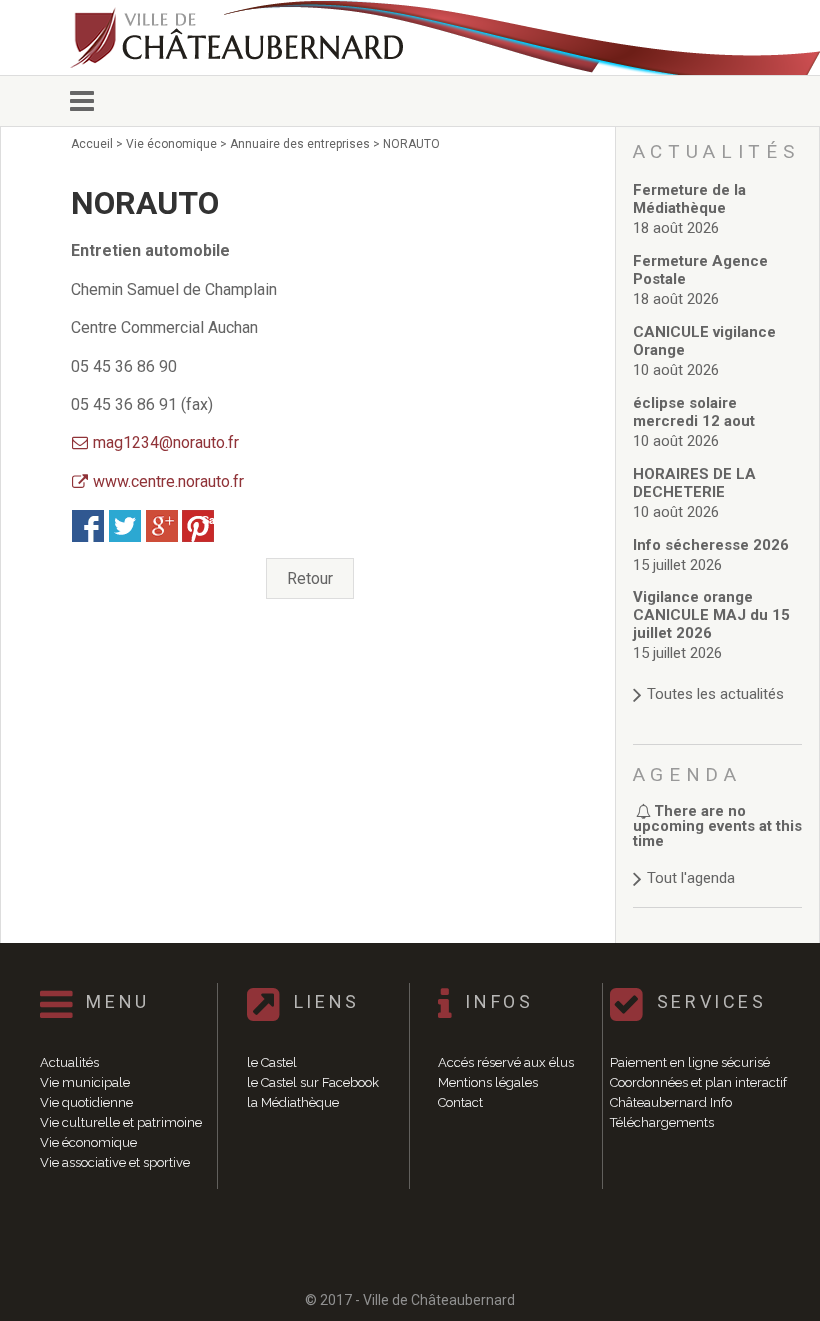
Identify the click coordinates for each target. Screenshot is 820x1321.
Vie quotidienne (86, 1102)
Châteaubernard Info (671, 1102)
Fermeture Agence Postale (700, 270)
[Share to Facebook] (88, 526)
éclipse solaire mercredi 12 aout (694, 412)
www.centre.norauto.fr (168, 481)
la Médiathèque (293, 1102)
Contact (460, 1102)
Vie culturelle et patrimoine (121, 1122)
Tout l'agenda (691, 878)
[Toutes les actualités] (718, 674)
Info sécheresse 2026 (711, 545)
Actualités (69, 1062)
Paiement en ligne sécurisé (690, 1062)
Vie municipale (85, 1082)
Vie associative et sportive (115, 1162)
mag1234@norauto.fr (166, 442)
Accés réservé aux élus (506, 1062)
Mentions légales (488, 1082)
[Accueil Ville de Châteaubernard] (240, 37)
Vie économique (88, 1142)
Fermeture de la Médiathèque (689, 199)
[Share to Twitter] (125, 526)
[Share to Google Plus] (162, 526)
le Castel (272, 1062)
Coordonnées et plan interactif (698, 1082)
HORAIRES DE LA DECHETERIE (694, 483)
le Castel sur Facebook (313, 1082)
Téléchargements (662, 1122)
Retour (310, 578)
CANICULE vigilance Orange (704, 341)
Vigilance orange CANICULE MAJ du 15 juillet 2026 (711, 615)
